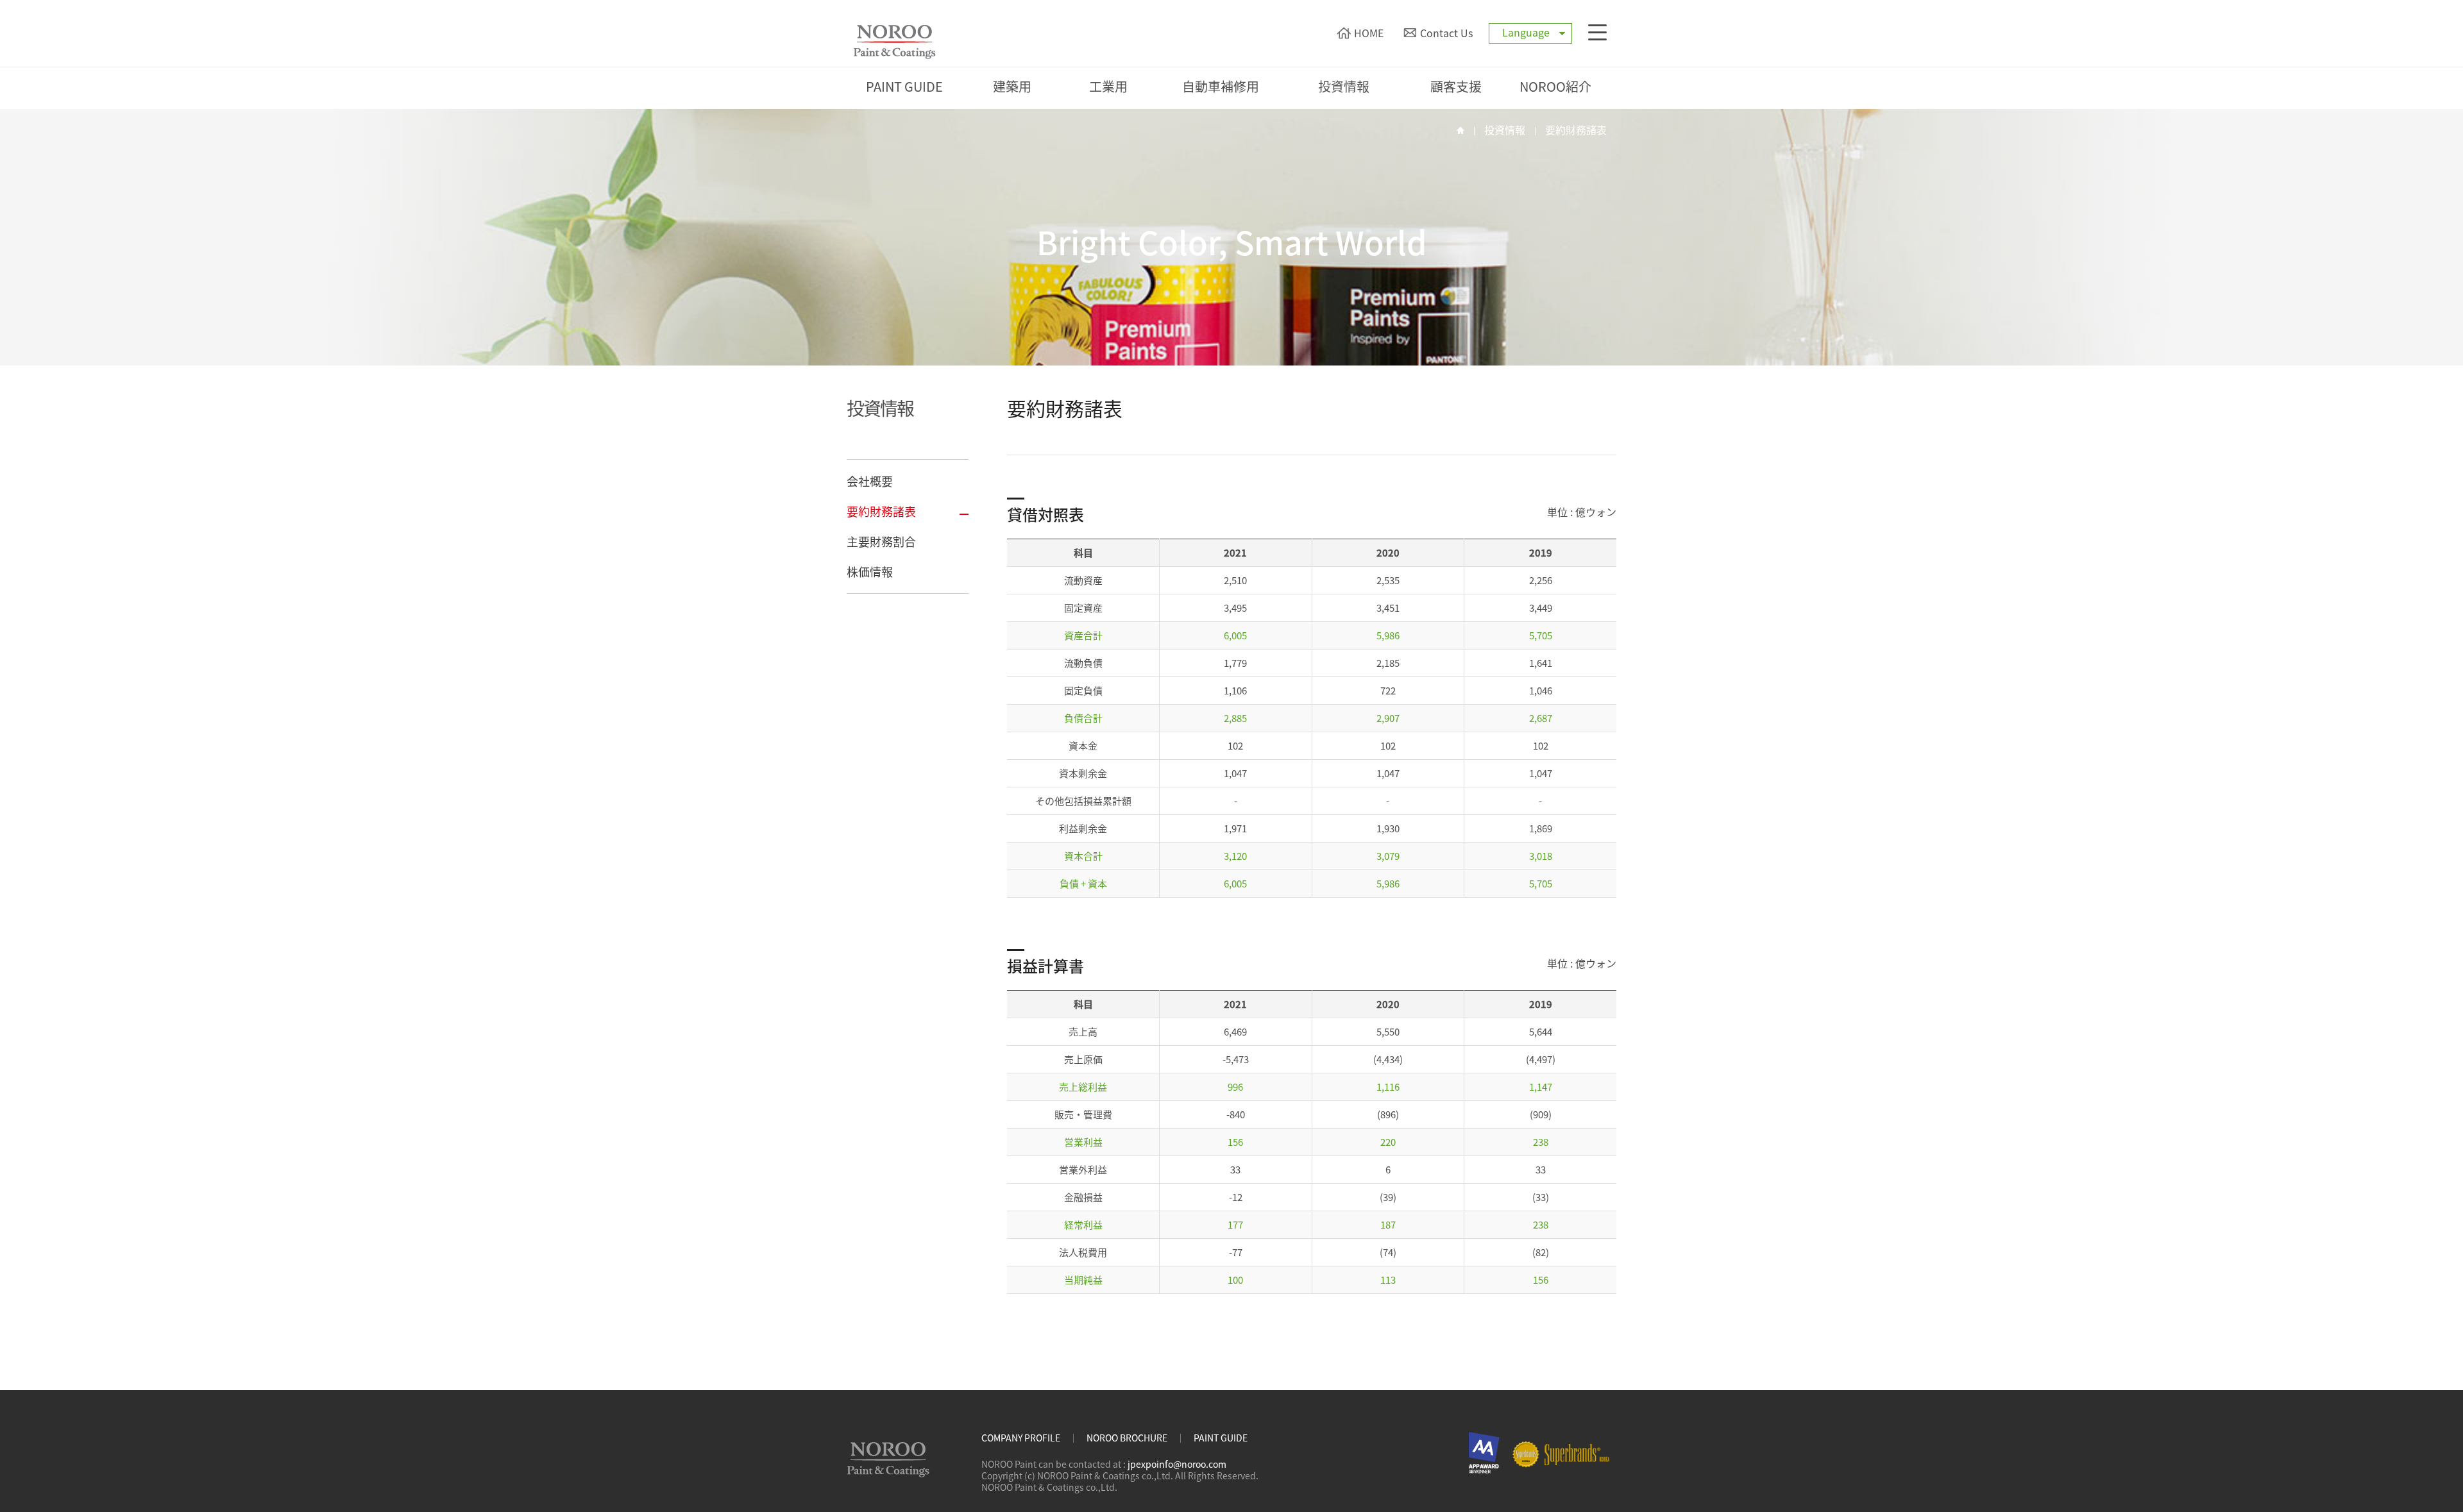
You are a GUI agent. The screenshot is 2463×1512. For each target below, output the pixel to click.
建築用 (1012, 86)
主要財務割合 (881, 542)
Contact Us (1446, 33)
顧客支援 (1456, 86)
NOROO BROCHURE (1127, 1438)
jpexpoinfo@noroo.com (1177, 1464)
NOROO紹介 (1555, 86)
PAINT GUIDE (904, 86)
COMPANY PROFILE (1021, 1438)
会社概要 (870, 481)
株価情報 (870, 572)
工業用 (1108, 86)
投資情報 (1344, 86)
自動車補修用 (1221, 86)
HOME (1369, 33)
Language (1526, 32)
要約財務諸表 (1576, 130)
